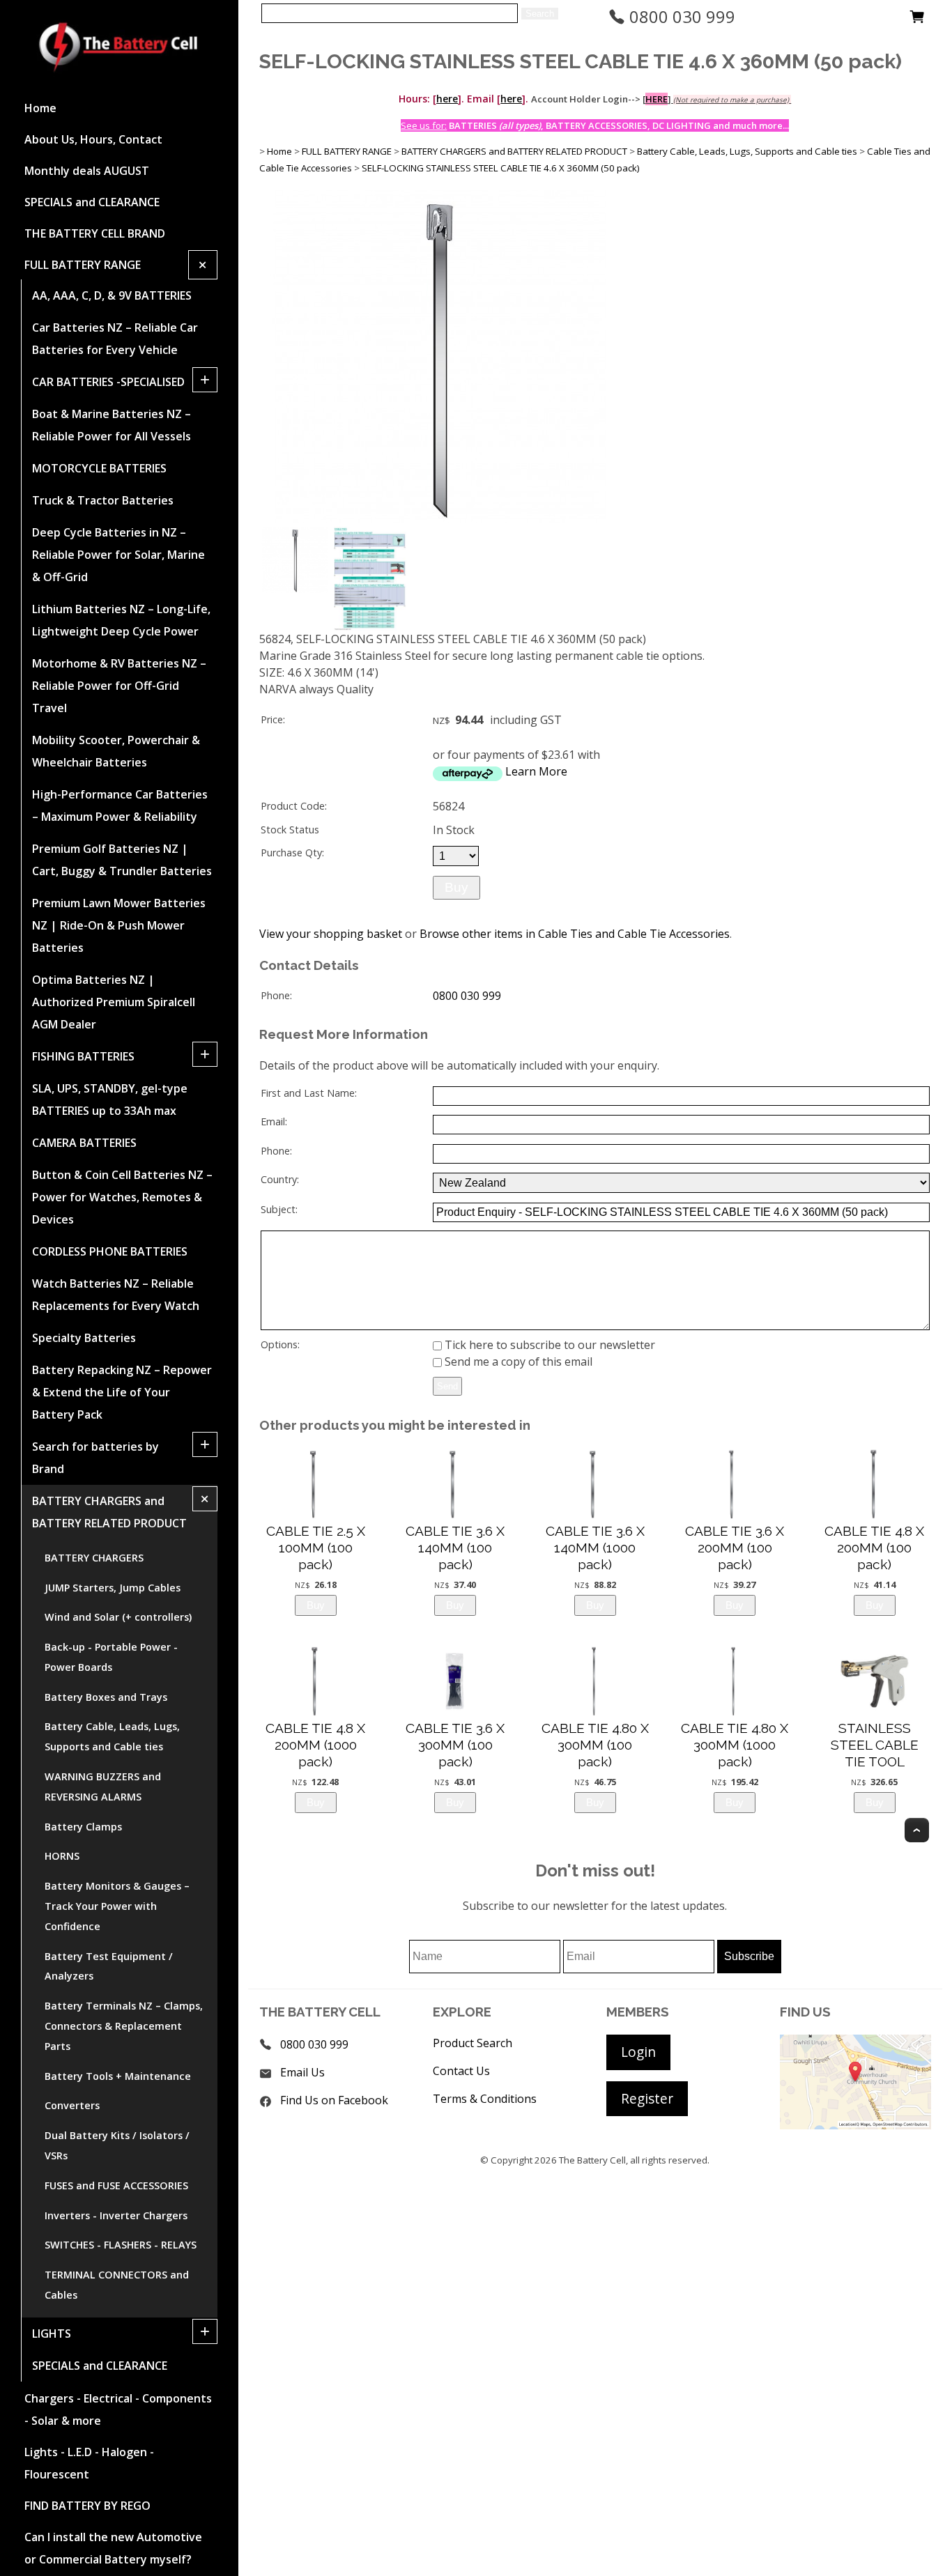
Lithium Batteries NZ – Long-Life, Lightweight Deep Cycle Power (121, 620)
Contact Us (461, 2071)
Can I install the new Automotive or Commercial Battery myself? (113, 2548)
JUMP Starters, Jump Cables (113, 1588)
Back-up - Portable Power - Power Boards (111, 1657)
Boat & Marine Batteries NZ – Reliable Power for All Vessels (112, 425)
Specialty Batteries (84, 1338)
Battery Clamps (83, 1827)
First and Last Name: (309, 1093)
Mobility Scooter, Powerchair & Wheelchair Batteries (116, 751)
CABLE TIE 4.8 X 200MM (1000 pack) (315, 1745)
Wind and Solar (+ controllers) (118, 1617)
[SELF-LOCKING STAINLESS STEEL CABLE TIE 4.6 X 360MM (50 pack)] (440, 519)
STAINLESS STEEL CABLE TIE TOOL (875, 1745)
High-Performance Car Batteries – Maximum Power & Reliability (120, 805)
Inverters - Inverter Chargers (116, 2215)
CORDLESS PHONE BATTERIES (110, 1251)
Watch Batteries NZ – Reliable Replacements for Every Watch (116, 1295)
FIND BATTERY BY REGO (87, 2506)
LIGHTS (52, 2334)
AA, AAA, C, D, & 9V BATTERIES (112, 295)
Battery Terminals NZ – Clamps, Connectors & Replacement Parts (124, 2026)
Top (917, 1830)
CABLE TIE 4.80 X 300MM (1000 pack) (735, 1745)
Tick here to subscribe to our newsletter (548, 1345)
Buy (456, 887)
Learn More (536, 771)
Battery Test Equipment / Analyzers (109, 1966)
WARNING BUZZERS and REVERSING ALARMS (103, 1787)
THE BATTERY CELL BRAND (95, 233)
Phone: (276, 995)
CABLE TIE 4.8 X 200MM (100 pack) (874, 1548)
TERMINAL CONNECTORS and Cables (117, 2285)
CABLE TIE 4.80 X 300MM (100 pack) (595, 1745)
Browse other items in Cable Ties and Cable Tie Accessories (575, 934)
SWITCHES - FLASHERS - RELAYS (121, 2245)
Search (540, 14)
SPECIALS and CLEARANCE (92, 202)
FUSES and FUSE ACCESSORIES (116, 2185)
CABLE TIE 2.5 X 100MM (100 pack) (316, 1548)
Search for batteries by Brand (95, 1458)
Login (638, 2052)
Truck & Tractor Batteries (103, 500)
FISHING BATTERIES (83, 1056)
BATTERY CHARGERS (94, 1558)
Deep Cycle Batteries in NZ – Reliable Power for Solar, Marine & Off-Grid (118, 555)
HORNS (62, 1856)
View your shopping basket (331, 934)
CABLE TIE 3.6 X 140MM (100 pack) (455, 1548)
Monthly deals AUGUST (87, 171)
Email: (274, 1121)
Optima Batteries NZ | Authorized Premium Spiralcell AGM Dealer (114, 1002)
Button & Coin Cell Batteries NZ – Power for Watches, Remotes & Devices (122, 1197)
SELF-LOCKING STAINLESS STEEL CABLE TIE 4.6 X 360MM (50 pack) (501, 168)
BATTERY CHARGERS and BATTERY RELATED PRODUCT (109, 1512)
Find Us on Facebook (334, 2100)
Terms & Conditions (485, 2099)
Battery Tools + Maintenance (118, 2076)
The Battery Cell (592, 2160)
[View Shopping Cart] (917, 20)
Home (40, 108)
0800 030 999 (680, 16)
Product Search (473, 2043)
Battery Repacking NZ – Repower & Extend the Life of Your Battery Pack (122, 1392)
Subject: (279, 1209)
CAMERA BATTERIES (84, 1143)
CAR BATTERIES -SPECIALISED (108, 382)
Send (447, 1386)
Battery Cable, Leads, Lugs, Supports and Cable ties (112, 1736)
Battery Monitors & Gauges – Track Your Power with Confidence (117, 1906)
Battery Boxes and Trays (106, 1697)
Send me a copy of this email (517, 1362)
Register (647, 2098)
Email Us (302, 2072)
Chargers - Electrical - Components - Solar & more (118, 2409)
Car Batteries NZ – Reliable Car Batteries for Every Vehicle (115, 339)
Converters (72, 2105)
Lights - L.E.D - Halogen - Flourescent (89, 2463)
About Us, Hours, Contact (93, 139)
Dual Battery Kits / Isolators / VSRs (117, 2145)
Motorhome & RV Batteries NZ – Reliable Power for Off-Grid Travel (119, 686)
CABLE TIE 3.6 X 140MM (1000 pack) (595, 1548)
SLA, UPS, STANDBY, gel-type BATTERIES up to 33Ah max (110, 1100)
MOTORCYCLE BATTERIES (99, 468)
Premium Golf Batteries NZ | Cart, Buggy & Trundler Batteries (122, 860)
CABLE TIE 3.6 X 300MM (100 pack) (455, 1745)
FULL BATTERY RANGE (83, 265)
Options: (280, 1344)
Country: (280, 1179)
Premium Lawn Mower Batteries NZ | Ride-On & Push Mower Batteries (119, 925)
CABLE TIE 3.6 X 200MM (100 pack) (735, 1548)
